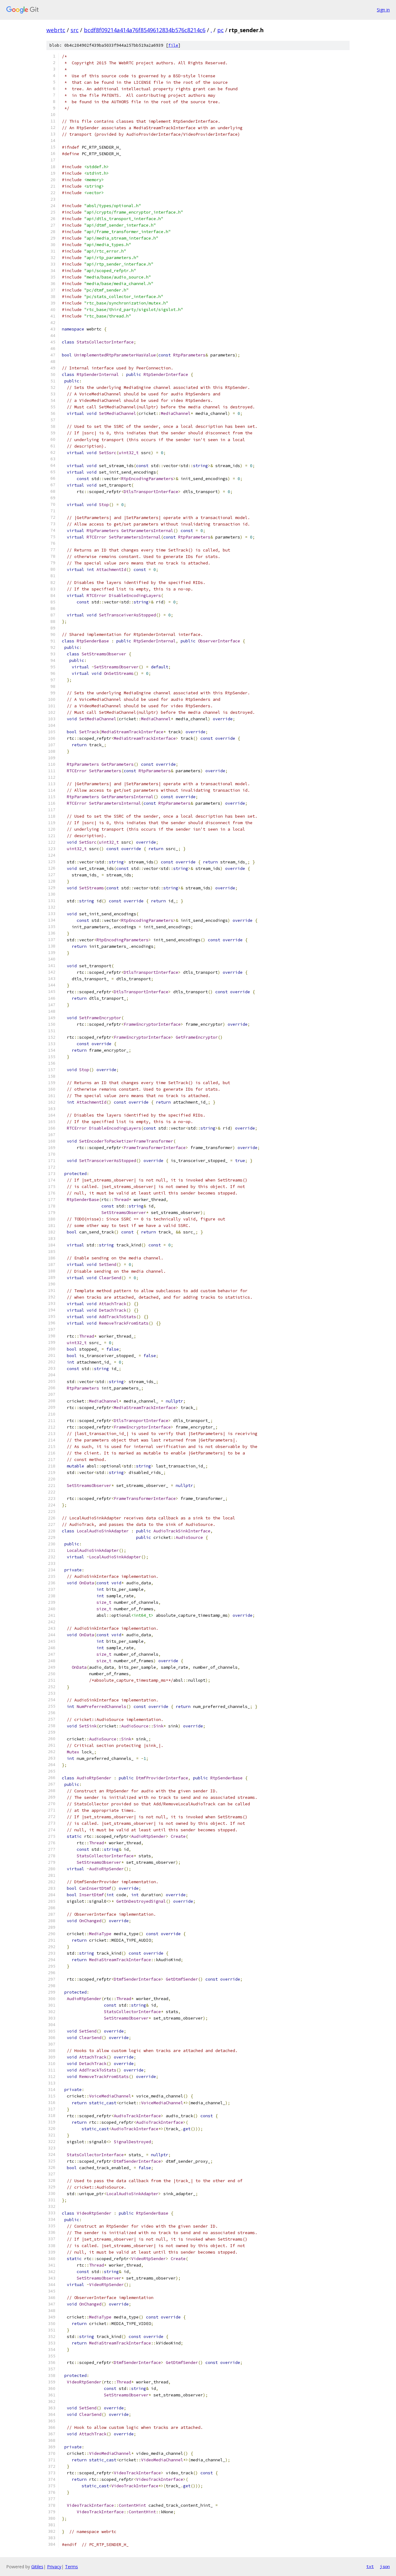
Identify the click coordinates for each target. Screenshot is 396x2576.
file (173, 45)
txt (370, 2566)
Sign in (383, 10)
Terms (71, 2567)
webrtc (56, 30)
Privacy (54, 2567)
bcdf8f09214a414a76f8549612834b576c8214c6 (145, 30)
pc (220, 30)
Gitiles (37, 2567)
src (75, 30)
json (385, 2566)
